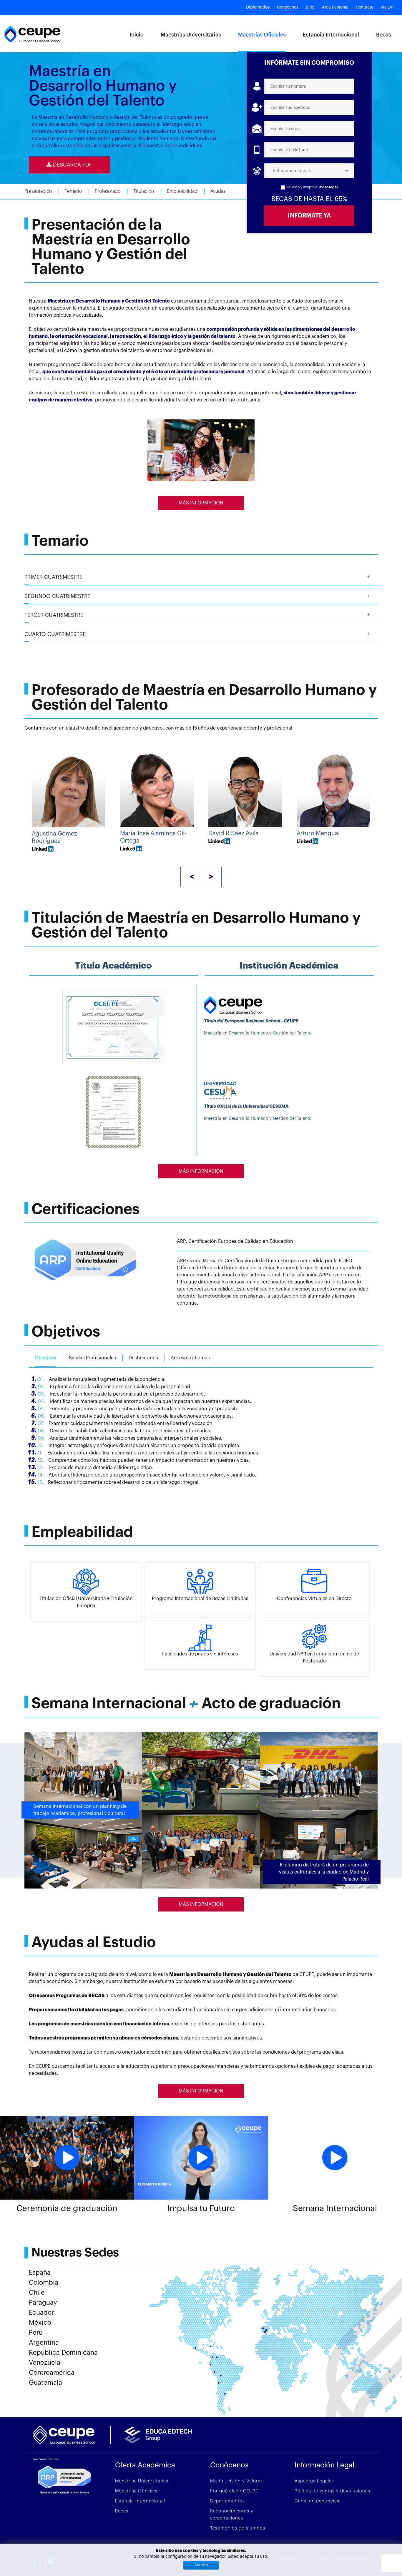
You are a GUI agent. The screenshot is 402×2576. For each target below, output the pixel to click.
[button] (201, 577)
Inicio (137, 35)
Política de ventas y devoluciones (332, 2491)
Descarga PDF (72, 165)
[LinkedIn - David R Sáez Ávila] (219, 841)
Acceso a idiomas (190, 1358)
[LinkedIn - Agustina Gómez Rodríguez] (43, 848)
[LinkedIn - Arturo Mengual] (308, 841)
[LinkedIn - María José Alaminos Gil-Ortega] (131, 848)
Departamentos (227, 2501)
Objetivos (45, 1358)
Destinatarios (143, 1358)
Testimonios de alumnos (238, 2528)
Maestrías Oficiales (262, 35)
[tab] (201, 577)
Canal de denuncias (317, 2501)
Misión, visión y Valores (236, 2481)
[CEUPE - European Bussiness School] (32, 34)
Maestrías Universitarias (191, 35)
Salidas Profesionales (92, 1358)
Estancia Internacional (331, 35)
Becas (384, 35)
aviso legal (329, 187)
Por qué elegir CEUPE (234, 2491)
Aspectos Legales (314, 2481)
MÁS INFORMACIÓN (201, 503)
